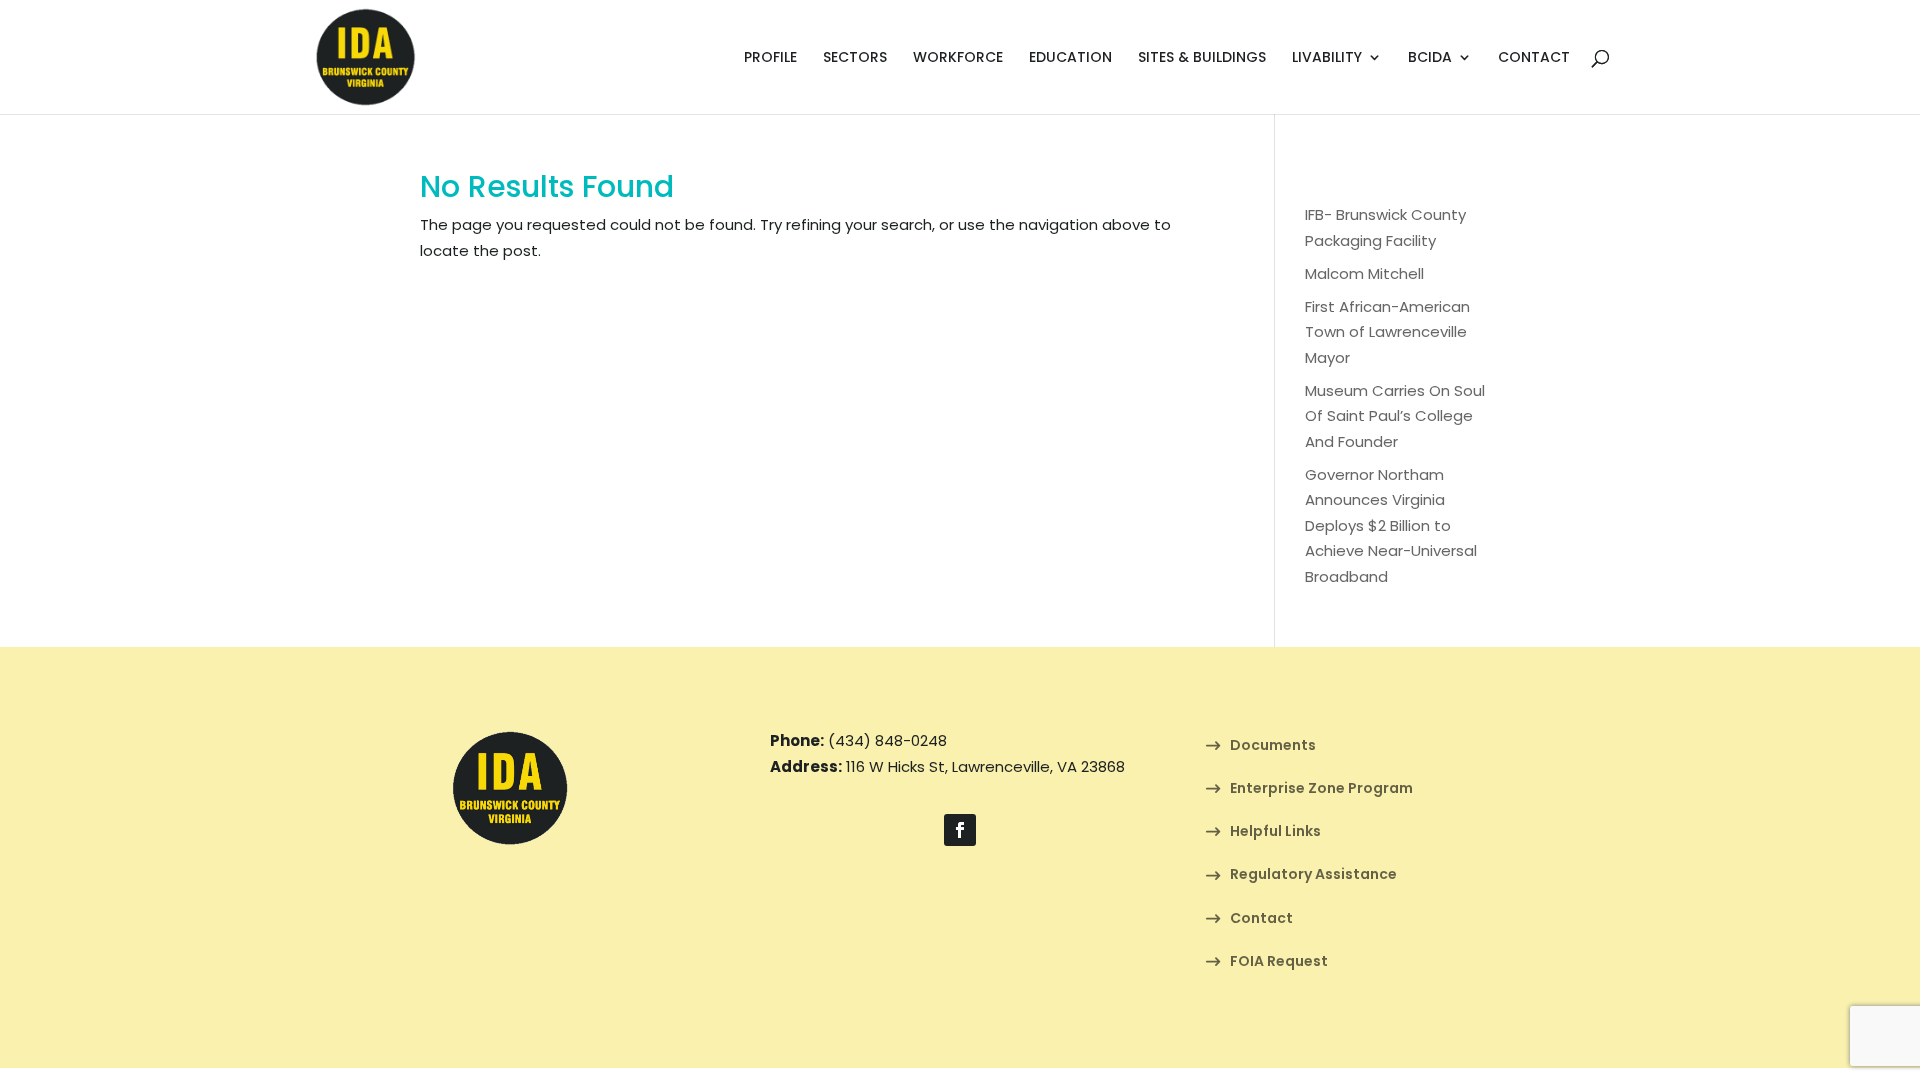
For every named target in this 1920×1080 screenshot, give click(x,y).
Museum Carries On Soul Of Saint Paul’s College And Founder (1395, 416)
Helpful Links (1275, 832)
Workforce (958, 58)
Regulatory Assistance (1313, 875)
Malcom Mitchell (1364, 273)
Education (1070, 58)
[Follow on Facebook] (960, 830)
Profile (770, 58)
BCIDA (1430, 58)
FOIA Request (1279, 962)
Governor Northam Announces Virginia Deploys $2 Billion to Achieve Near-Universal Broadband (1391, 525)
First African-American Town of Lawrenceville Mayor (1387, 332)
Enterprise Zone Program (1321, 789)
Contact (1534, 58)
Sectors (855, 58)
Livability (1327, 58)
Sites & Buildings (1202, 58)
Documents (1273, 746)
